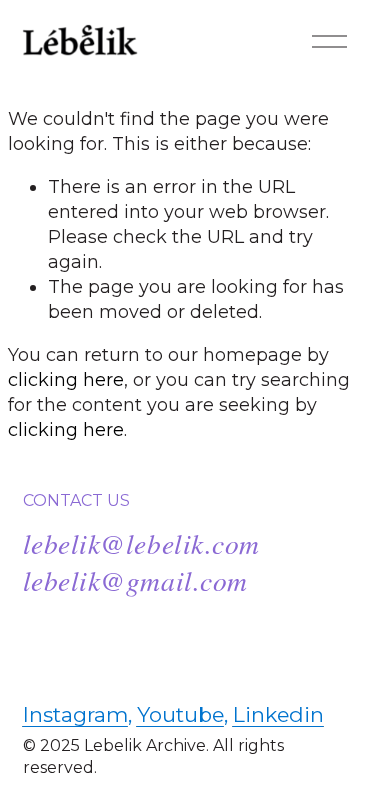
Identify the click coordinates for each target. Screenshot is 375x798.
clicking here (66, 379)
